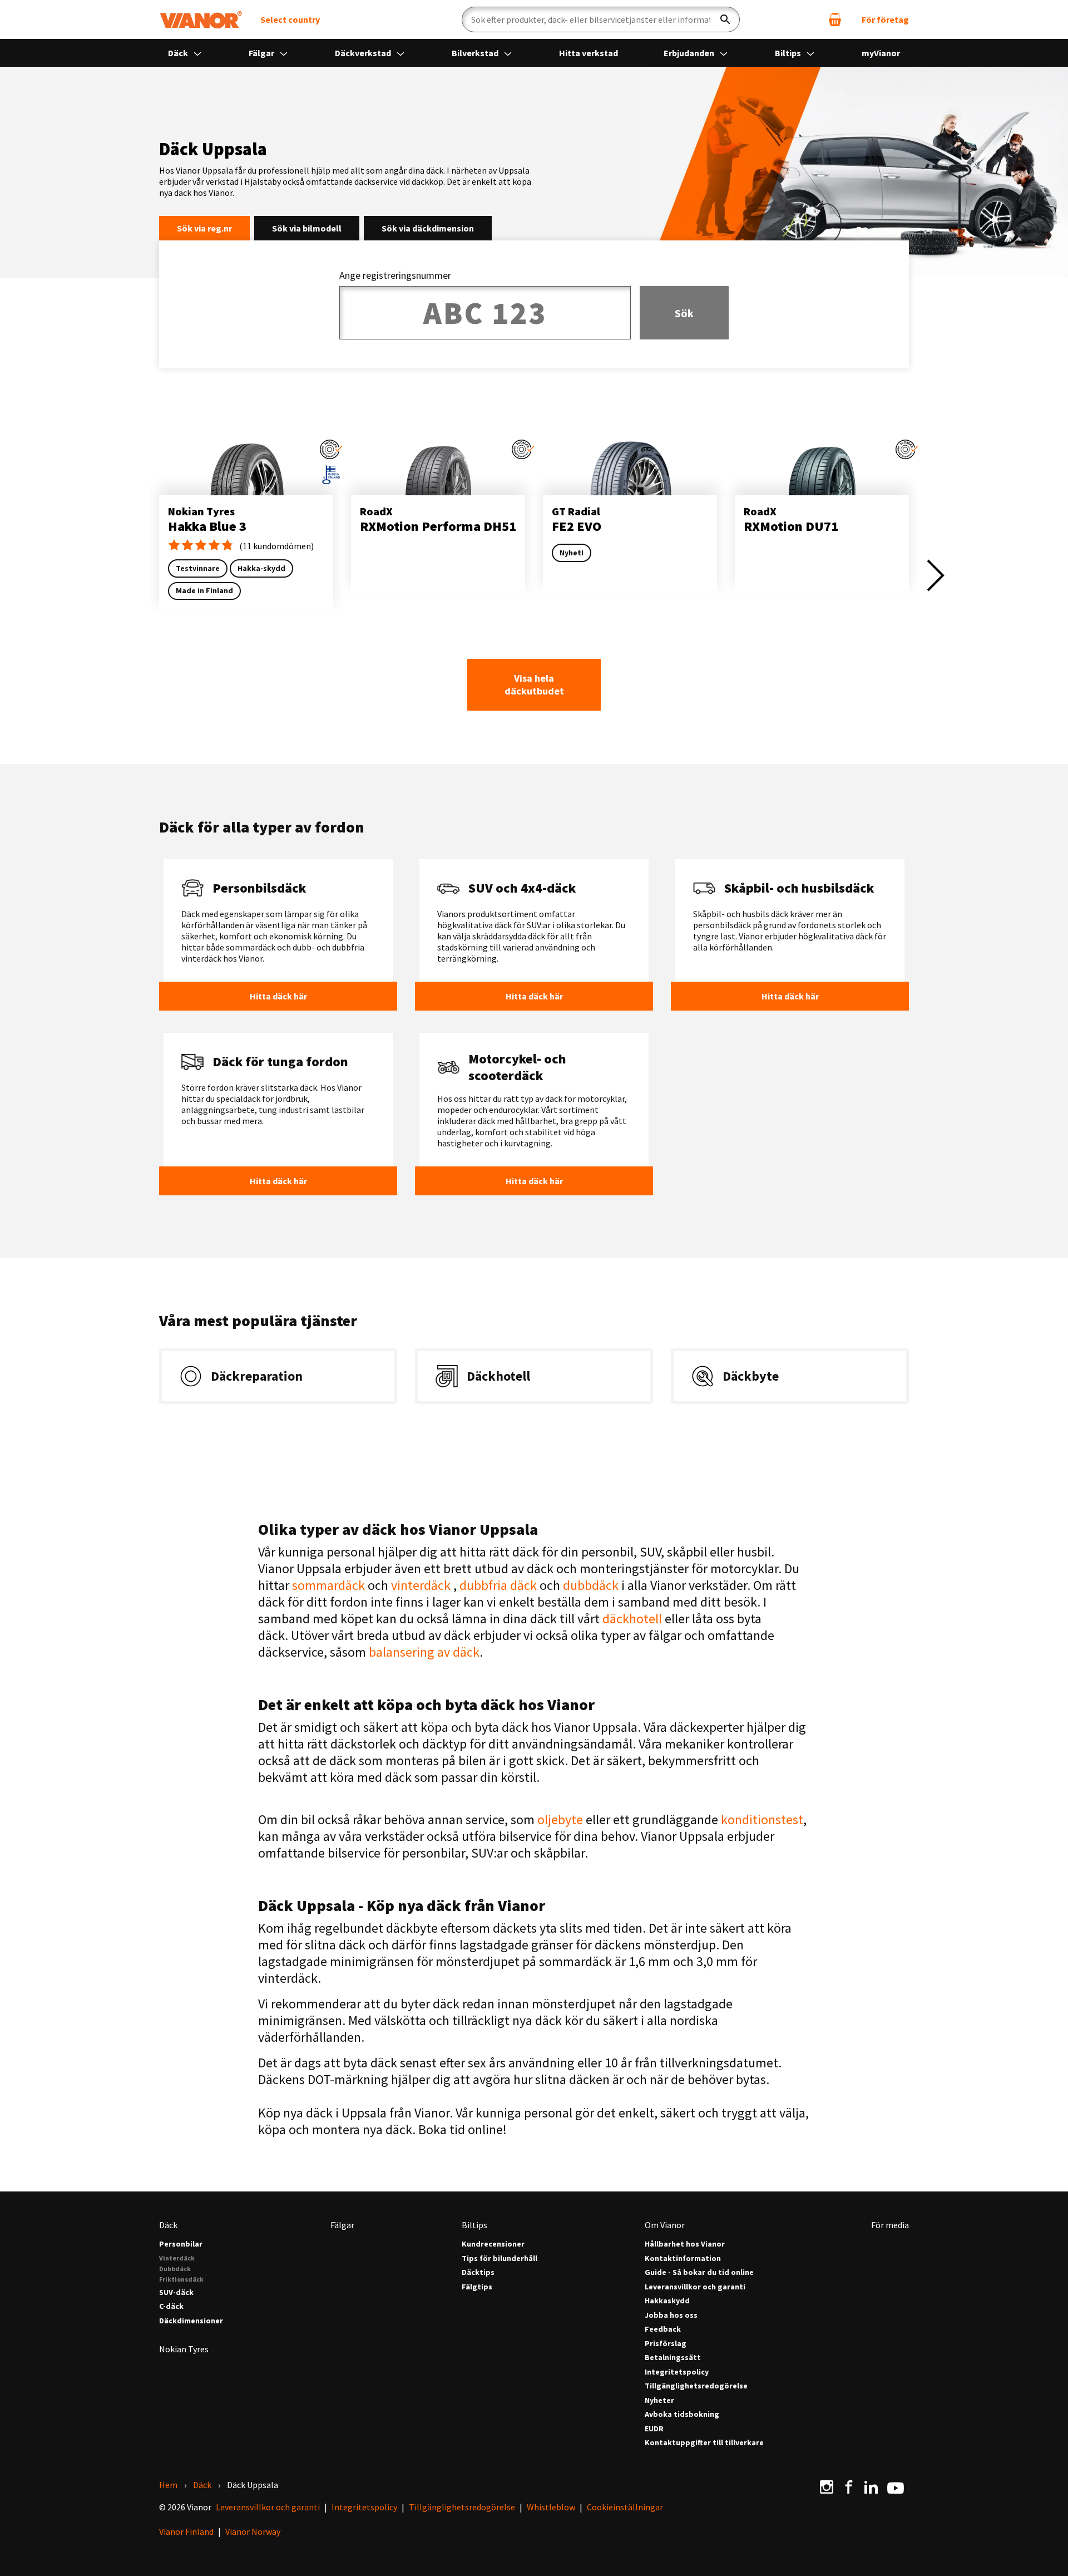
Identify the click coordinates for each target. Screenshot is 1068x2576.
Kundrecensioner (493, 2244)
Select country (290, 19)
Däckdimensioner (191, 2321)
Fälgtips (477, 2287)
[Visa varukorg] (835, 19)
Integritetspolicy (677, 2372)
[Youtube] (896, 2487)
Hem (168, 2485)
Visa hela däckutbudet (534, 684)
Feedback (663, 2329)
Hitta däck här (278, 996)
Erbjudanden (690, 53)
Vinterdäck (177, 2258)
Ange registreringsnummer (395, 275)
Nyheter (659, 2400)
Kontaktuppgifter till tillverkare (704, 2443)
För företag (885, 19)
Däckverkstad (364, 53)
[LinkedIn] (871, 2487)
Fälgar (262, 53)
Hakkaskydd (667, 2301)
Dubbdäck (175, 2269)
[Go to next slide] (936, 575)
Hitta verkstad (589, 53)
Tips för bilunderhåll (500, 2259)
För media (890, 2225)
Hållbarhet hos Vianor (685, 2244)
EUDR (654, 2429)
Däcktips (478, 2272)
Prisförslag (666, 2344)
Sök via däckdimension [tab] (428, 228)
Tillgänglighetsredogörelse (696, 2386)
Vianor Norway (253, 2531)
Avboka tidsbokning (682, 2414)
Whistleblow (551, 2507)
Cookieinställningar (625, 2507)
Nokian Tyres (184, 2349)
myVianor (881, 53)
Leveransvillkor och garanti (695, 2287)
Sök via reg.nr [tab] (204, 228)
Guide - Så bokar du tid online (699, 2272)
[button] (331, 449)
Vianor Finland (186, 2531)
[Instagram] (827, 2487)
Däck (179, 53)
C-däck (171, 2306)
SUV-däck (176, 2292)
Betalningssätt (673, 2358)
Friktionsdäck (181, 2279)
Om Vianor (665, 2225)
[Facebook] (849, 2487)
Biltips (789, 53)
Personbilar (181, 2244)
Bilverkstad (476, 53)
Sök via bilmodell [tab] (307, 228)
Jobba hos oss (671, 2315)
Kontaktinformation (683, 2259)
